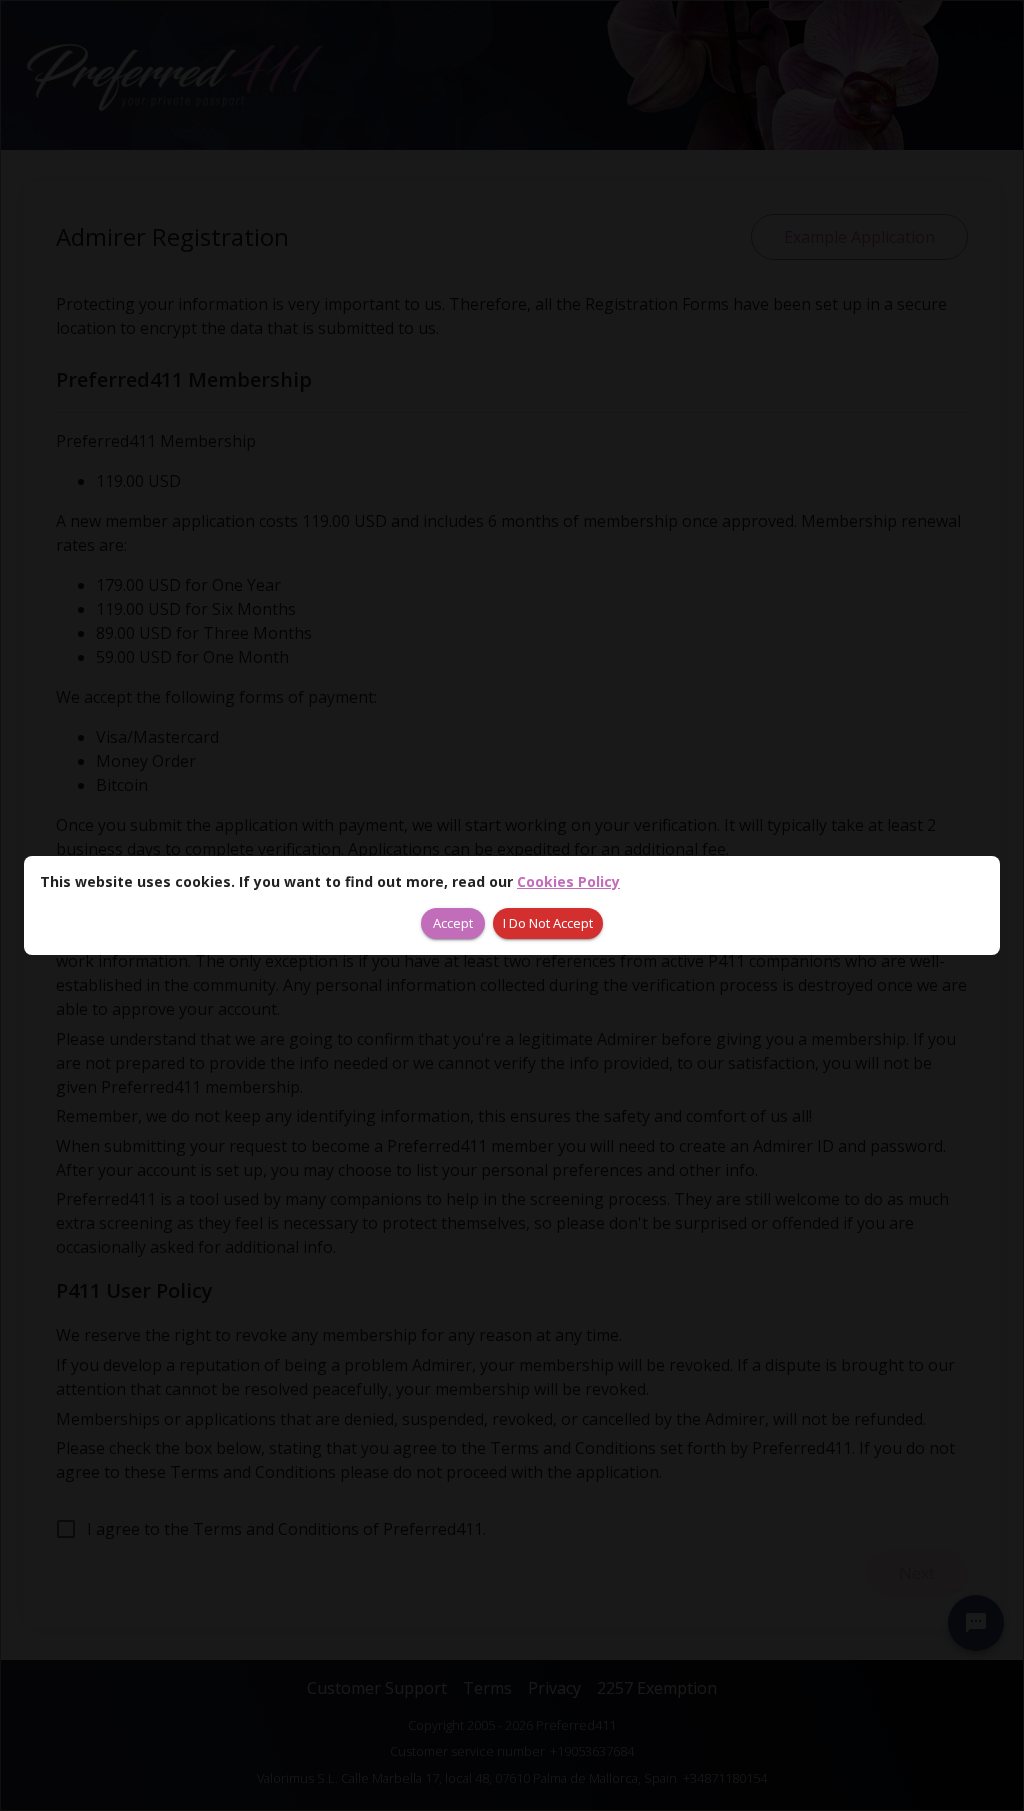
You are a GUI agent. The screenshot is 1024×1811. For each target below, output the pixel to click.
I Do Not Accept (548, 923)
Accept (453, 923)
